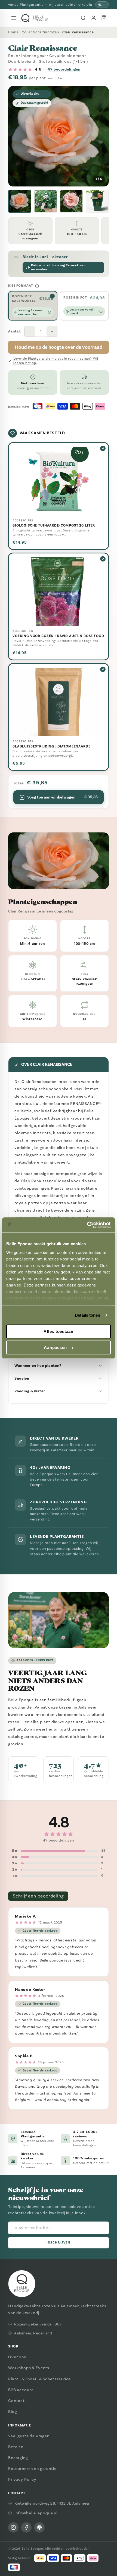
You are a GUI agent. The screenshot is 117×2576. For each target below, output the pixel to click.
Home (13, 32)
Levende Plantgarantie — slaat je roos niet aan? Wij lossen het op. (56, 361)
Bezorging (18, 2458)
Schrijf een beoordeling (38, 1896)
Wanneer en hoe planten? (38, 1366)
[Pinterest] (39, 2527)
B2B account (21, 2390)
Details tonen (87, 1315)
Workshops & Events (29, 2368)
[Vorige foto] (17, 136)
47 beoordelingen (64, 69)
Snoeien (22, 1378)
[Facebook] (26, 2527)
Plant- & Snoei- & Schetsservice (39, 2379)
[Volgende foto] (100, 136)
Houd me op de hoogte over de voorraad (59, 347)
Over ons (17, 2357)
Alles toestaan (59, 1331)
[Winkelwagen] (104, 18)
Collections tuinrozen (40, 32)
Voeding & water (30, 1391)
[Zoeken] (83, 18)
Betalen (16, 2447)
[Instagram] (13, 2527)
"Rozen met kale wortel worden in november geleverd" (50, 5)
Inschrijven (58, 2243)
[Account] (94, 18)
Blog (13, 2412)
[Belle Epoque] (35, 18)
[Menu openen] (14, 18)
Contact (16, 2401)
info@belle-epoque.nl (36, 2513)
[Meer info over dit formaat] (37, 286)
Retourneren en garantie (32, 2469)
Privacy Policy (22, 2479)
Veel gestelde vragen (29, 2436)
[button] (20, 201)
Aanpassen (55, 1347)
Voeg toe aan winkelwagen (62, 797)
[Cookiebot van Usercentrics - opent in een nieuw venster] (87, 1225)
